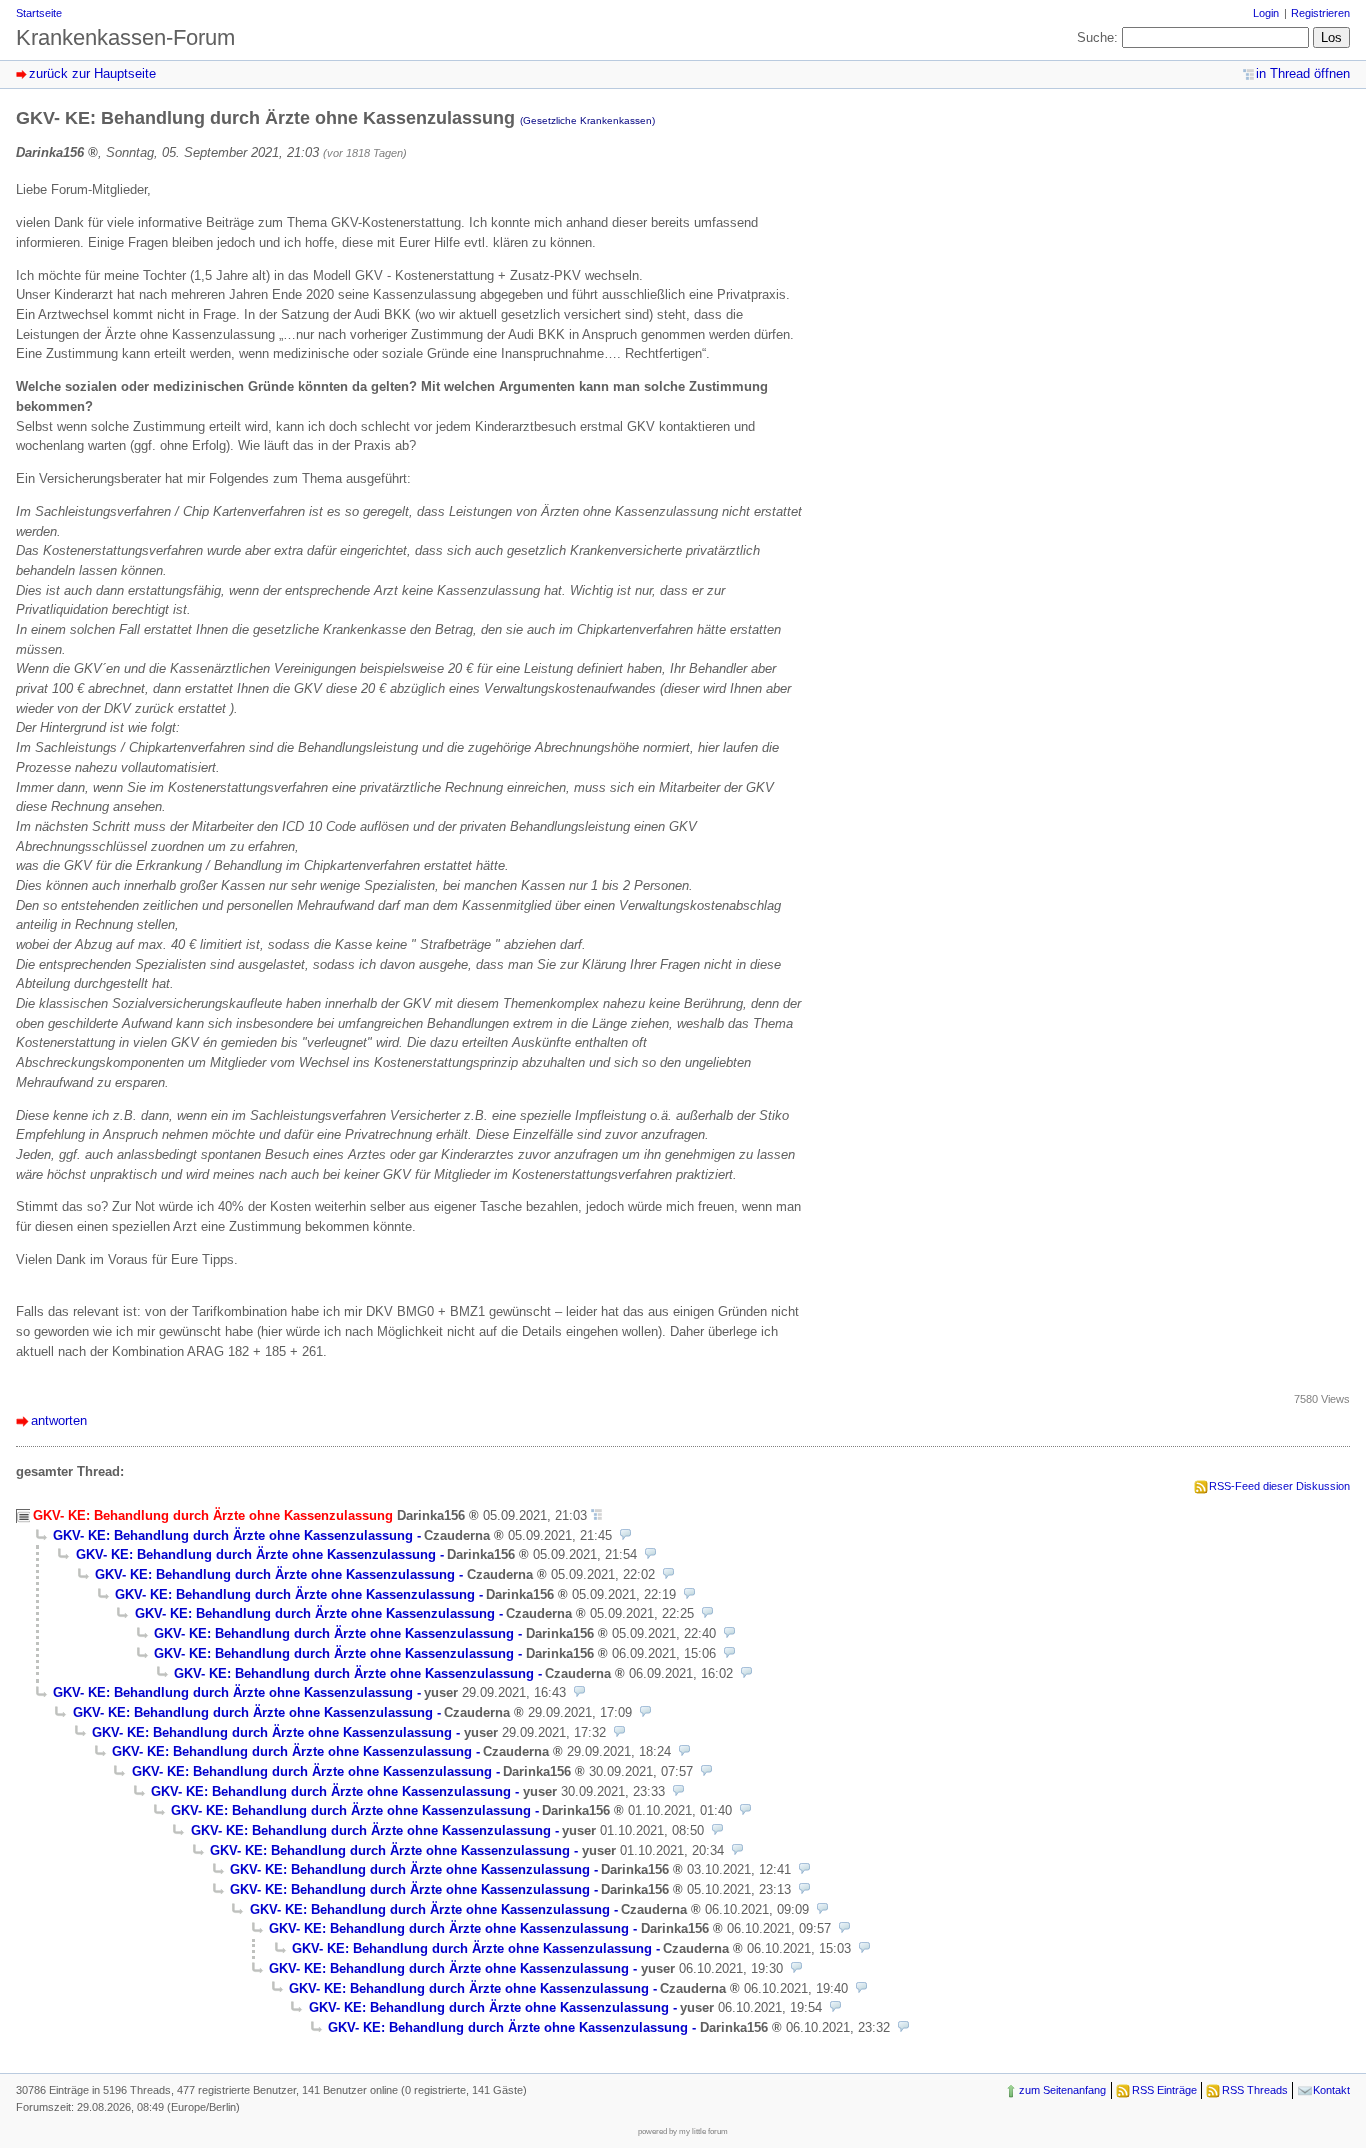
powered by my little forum (683, 2131)
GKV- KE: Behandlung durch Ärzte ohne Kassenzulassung (233, 1535)
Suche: (1097, 37)
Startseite (39, 13)
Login (1266, 13)
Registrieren (1320, 13)
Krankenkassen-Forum (125, 37)
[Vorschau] (625, 1535)
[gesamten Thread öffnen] (596, 1515)
